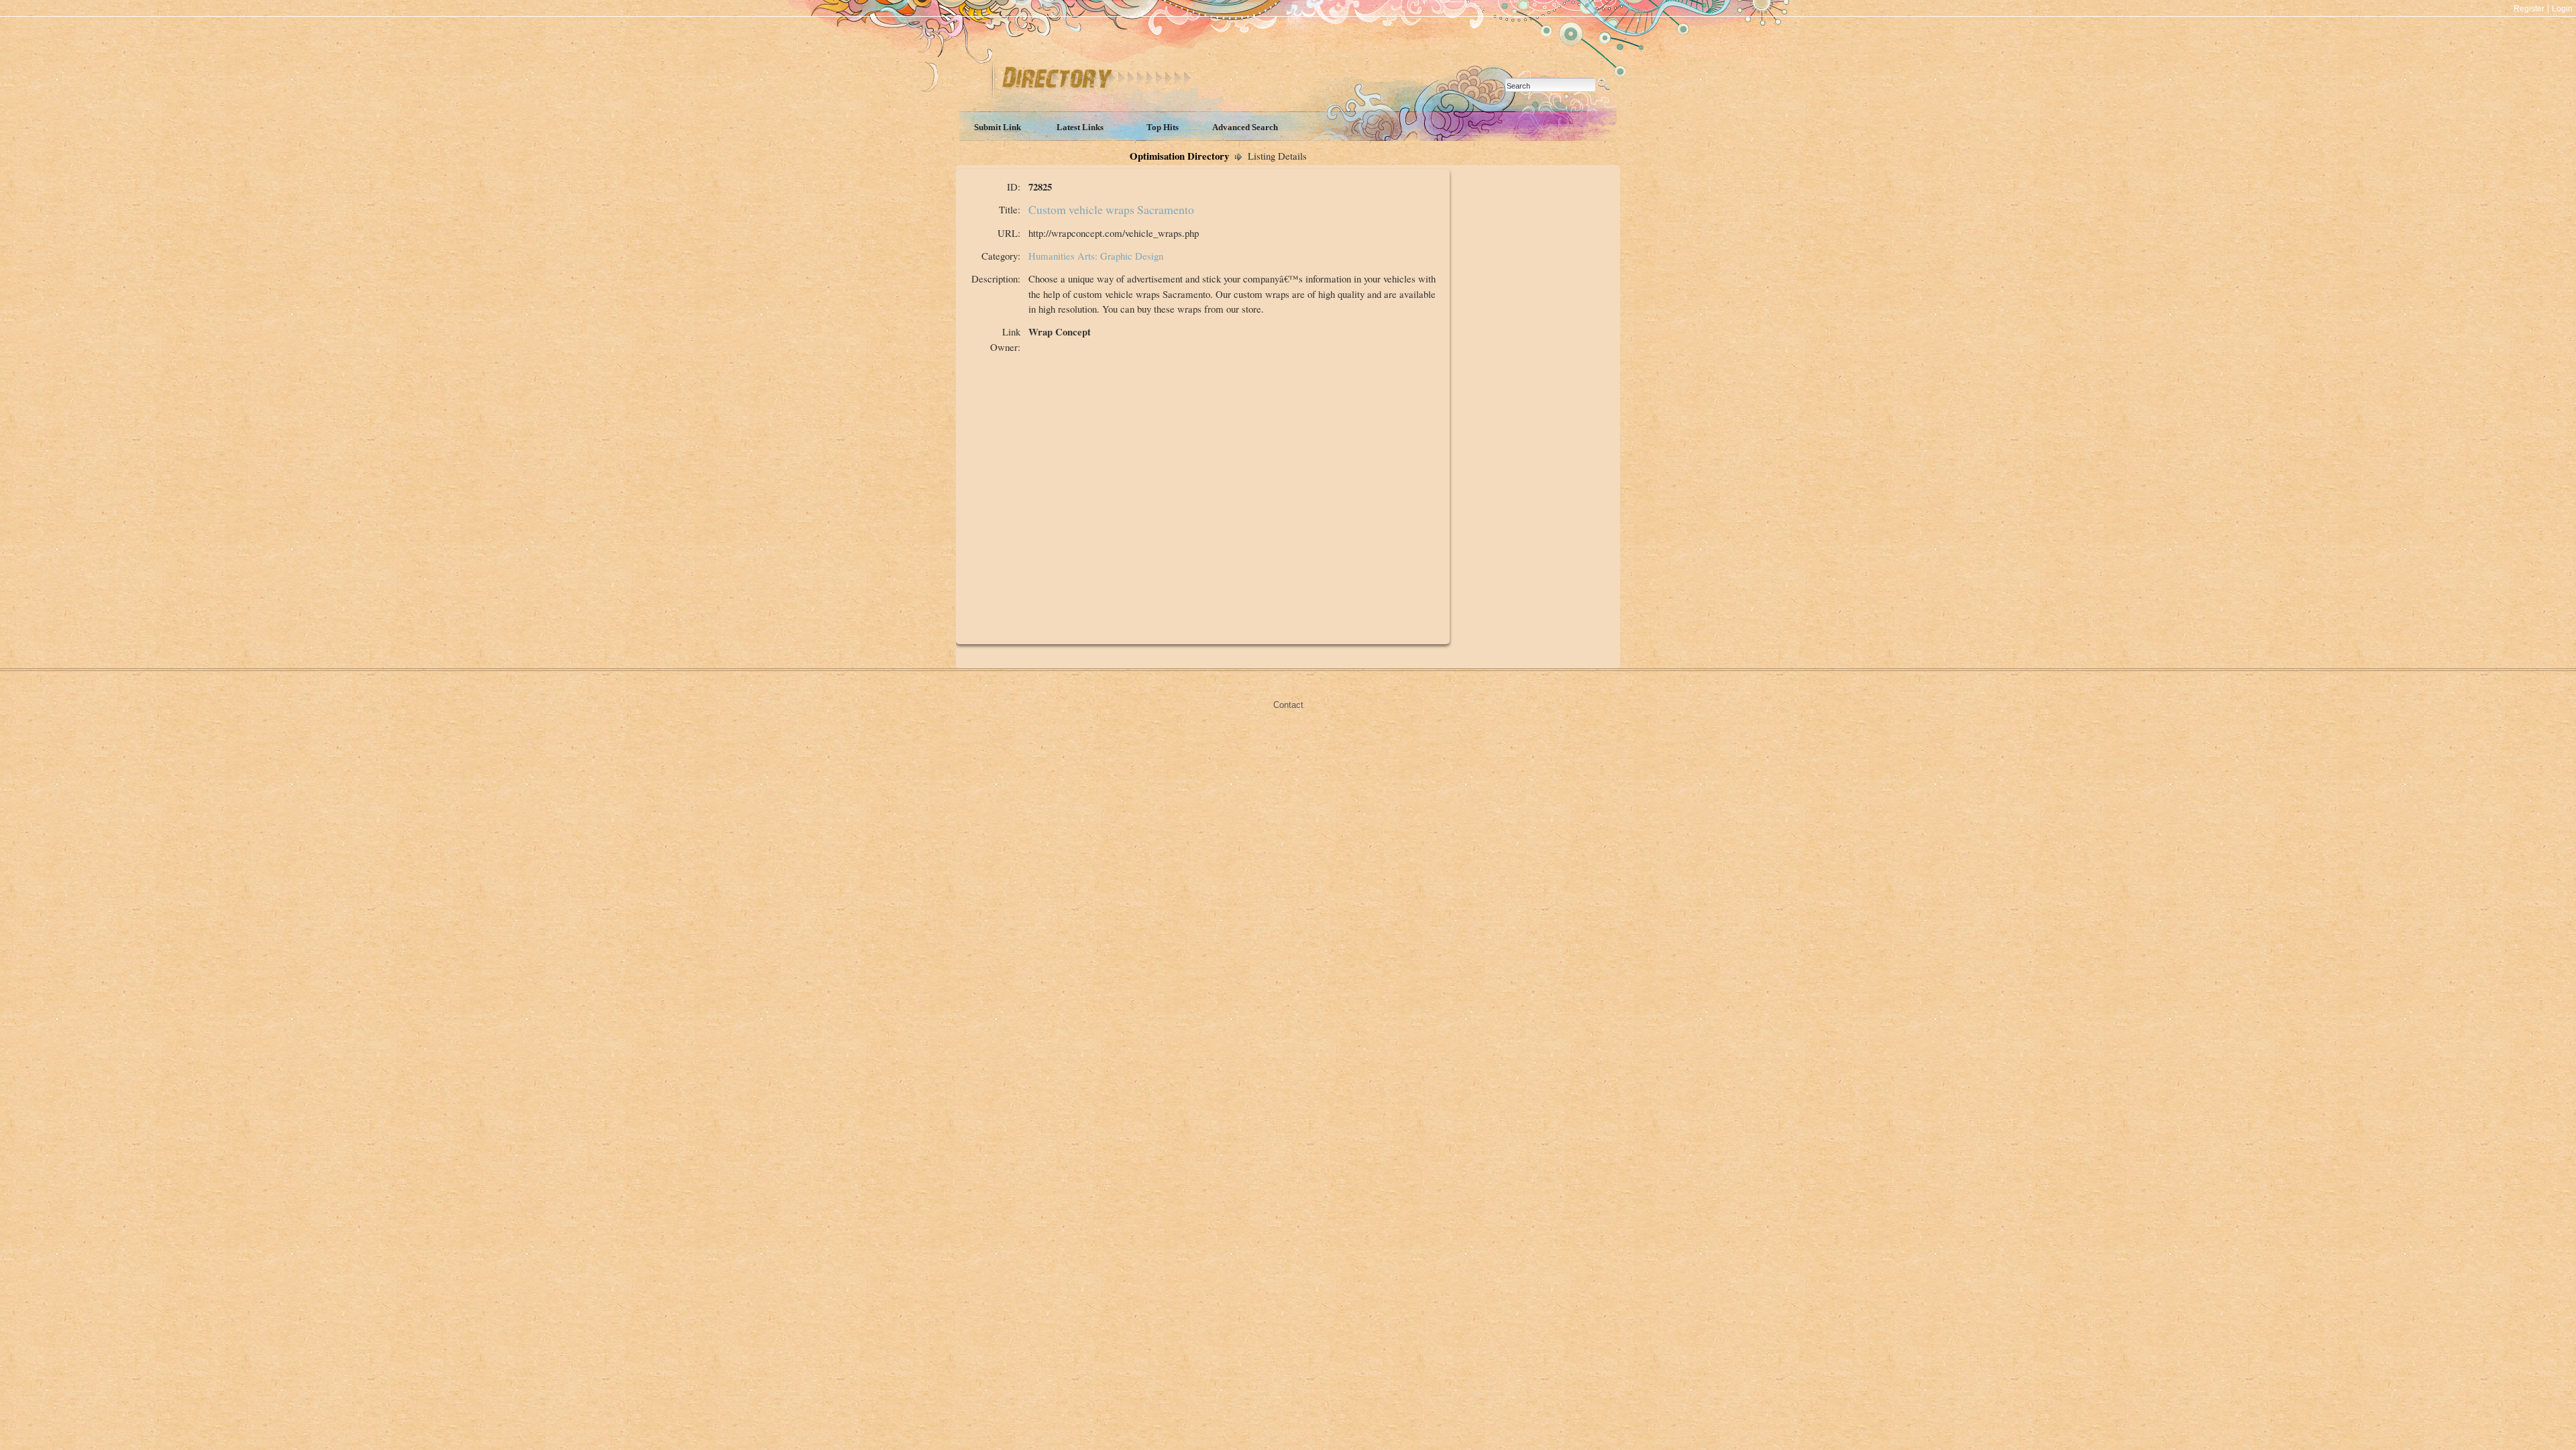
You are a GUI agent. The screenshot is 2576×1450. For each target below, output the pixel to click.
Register (2529, 9)
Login (2562, 9)
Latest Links (1080, 127)
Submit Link (998, 127)
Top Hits (1163, 127)
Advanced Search (1245, 127)
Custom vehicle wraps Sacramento (1111, 209)
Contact (1288, 705)
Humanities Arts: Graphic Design (1096, 256)
